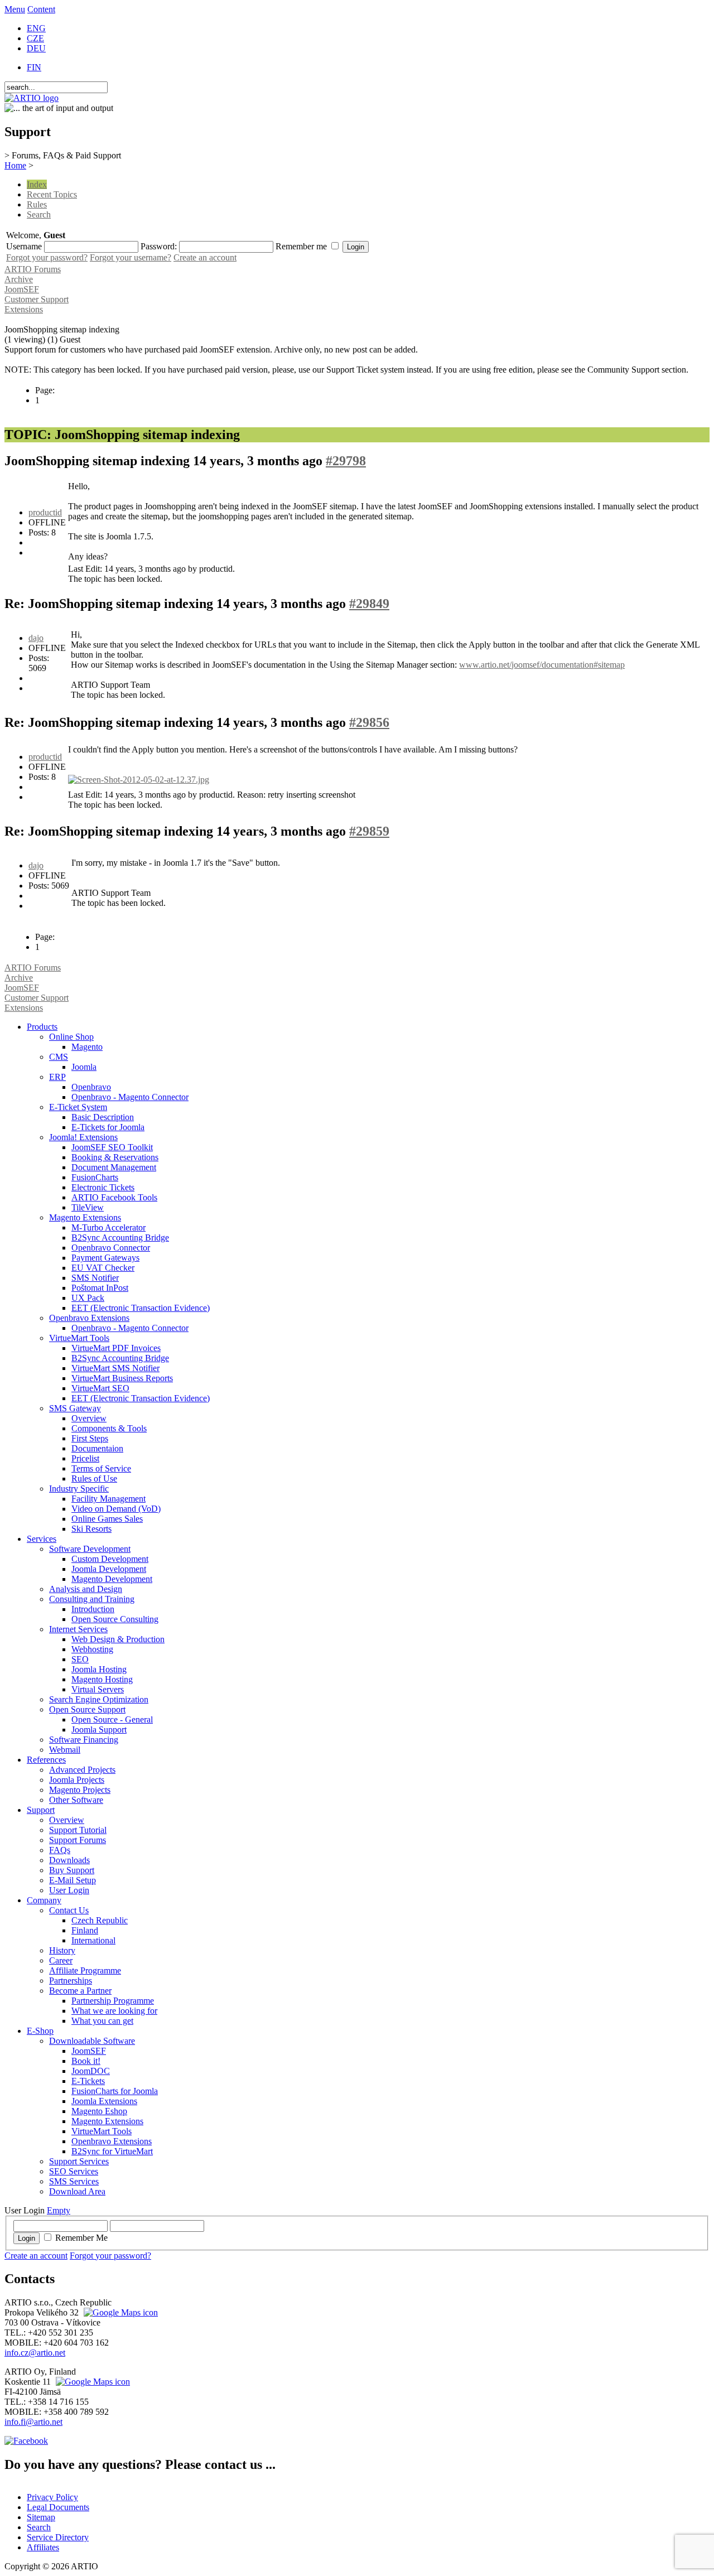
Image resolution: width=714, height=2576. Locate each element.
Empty (59, 2210)
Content (41, 9)
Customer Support (37, 299)
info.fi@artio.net (33, 2422)
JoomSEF (22, 289)
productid (45, 512)
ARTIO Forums (33, 269)
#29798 (346, 461)
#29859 (369, 831)
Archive (19, 279)
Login (26, 2238)
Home (15, 165)
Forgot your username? (131, 257)
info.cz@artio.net (35, 2353)
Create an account (205, 257)
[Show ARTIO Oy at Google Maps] (91, 2382)
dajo (36, 638)
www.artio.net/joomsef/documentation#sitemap (542, 665)
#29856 (369, 722)
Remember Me (81, 2238)
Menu (15, 9)
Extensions (24, 309)
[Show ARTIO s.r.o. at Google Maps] (119, 2312)
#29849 (369, 604)
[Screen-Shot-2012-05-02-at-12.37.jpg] (139, 780)
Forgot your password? (47, 257)
